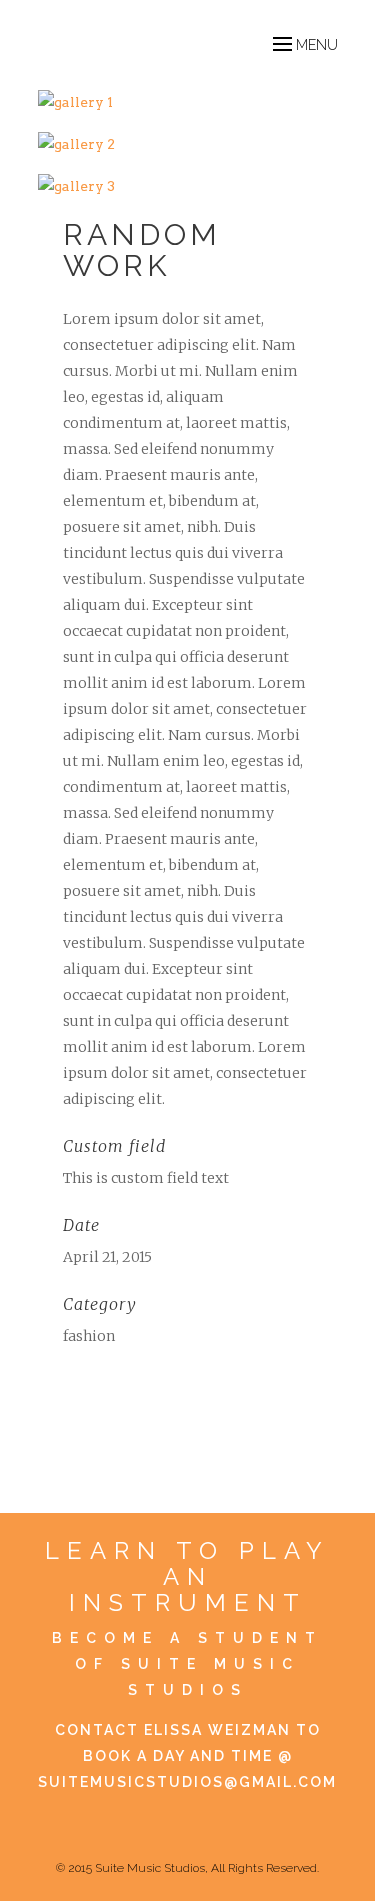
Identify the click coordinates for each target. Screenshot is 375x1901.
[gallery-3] (188, 186)
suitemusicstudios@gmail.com (187, 1782)
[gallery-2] (188, 144)
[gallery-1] (188, 102)
